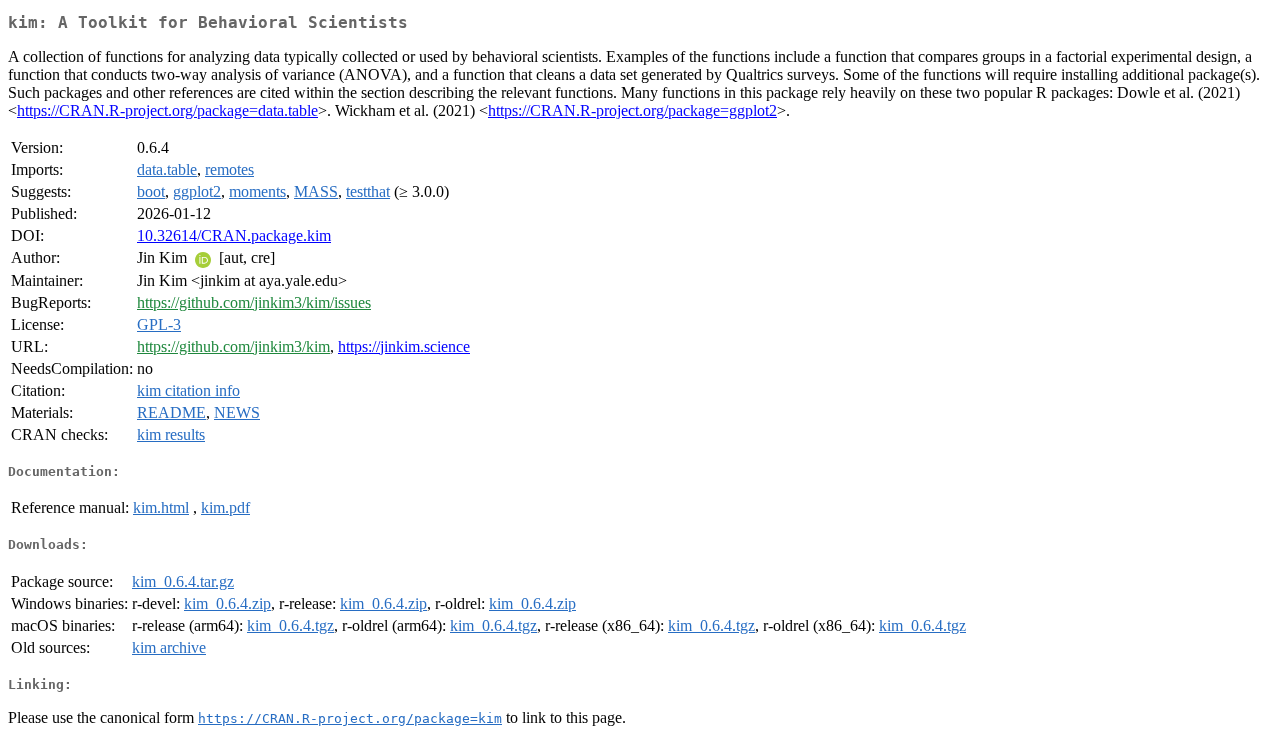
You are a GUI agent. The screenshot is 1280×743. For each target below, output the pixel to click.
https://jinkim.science (404, 346)
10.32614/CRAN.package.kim (234, 235)
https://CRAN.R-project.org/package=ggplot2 (632, 110)
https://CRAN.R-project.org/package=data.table (167, 110)
